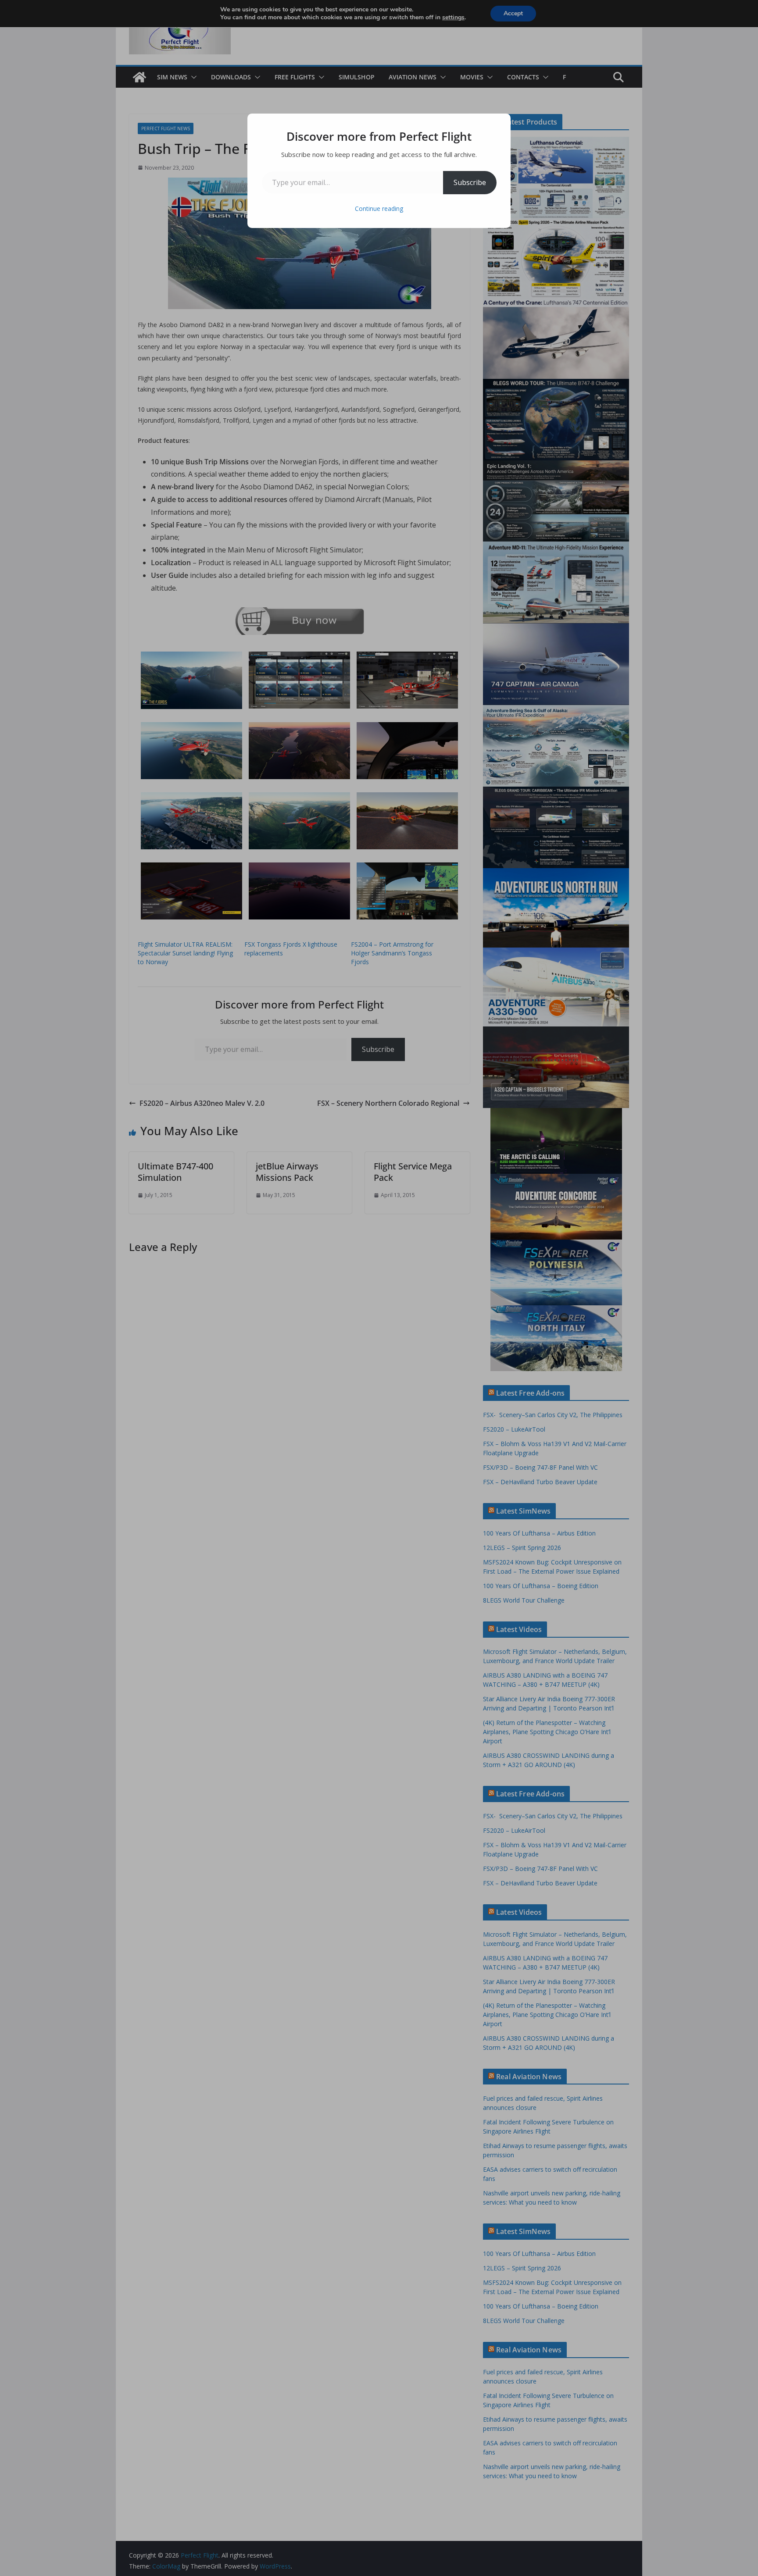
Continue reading (379, 208)
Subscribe (470, 182)
